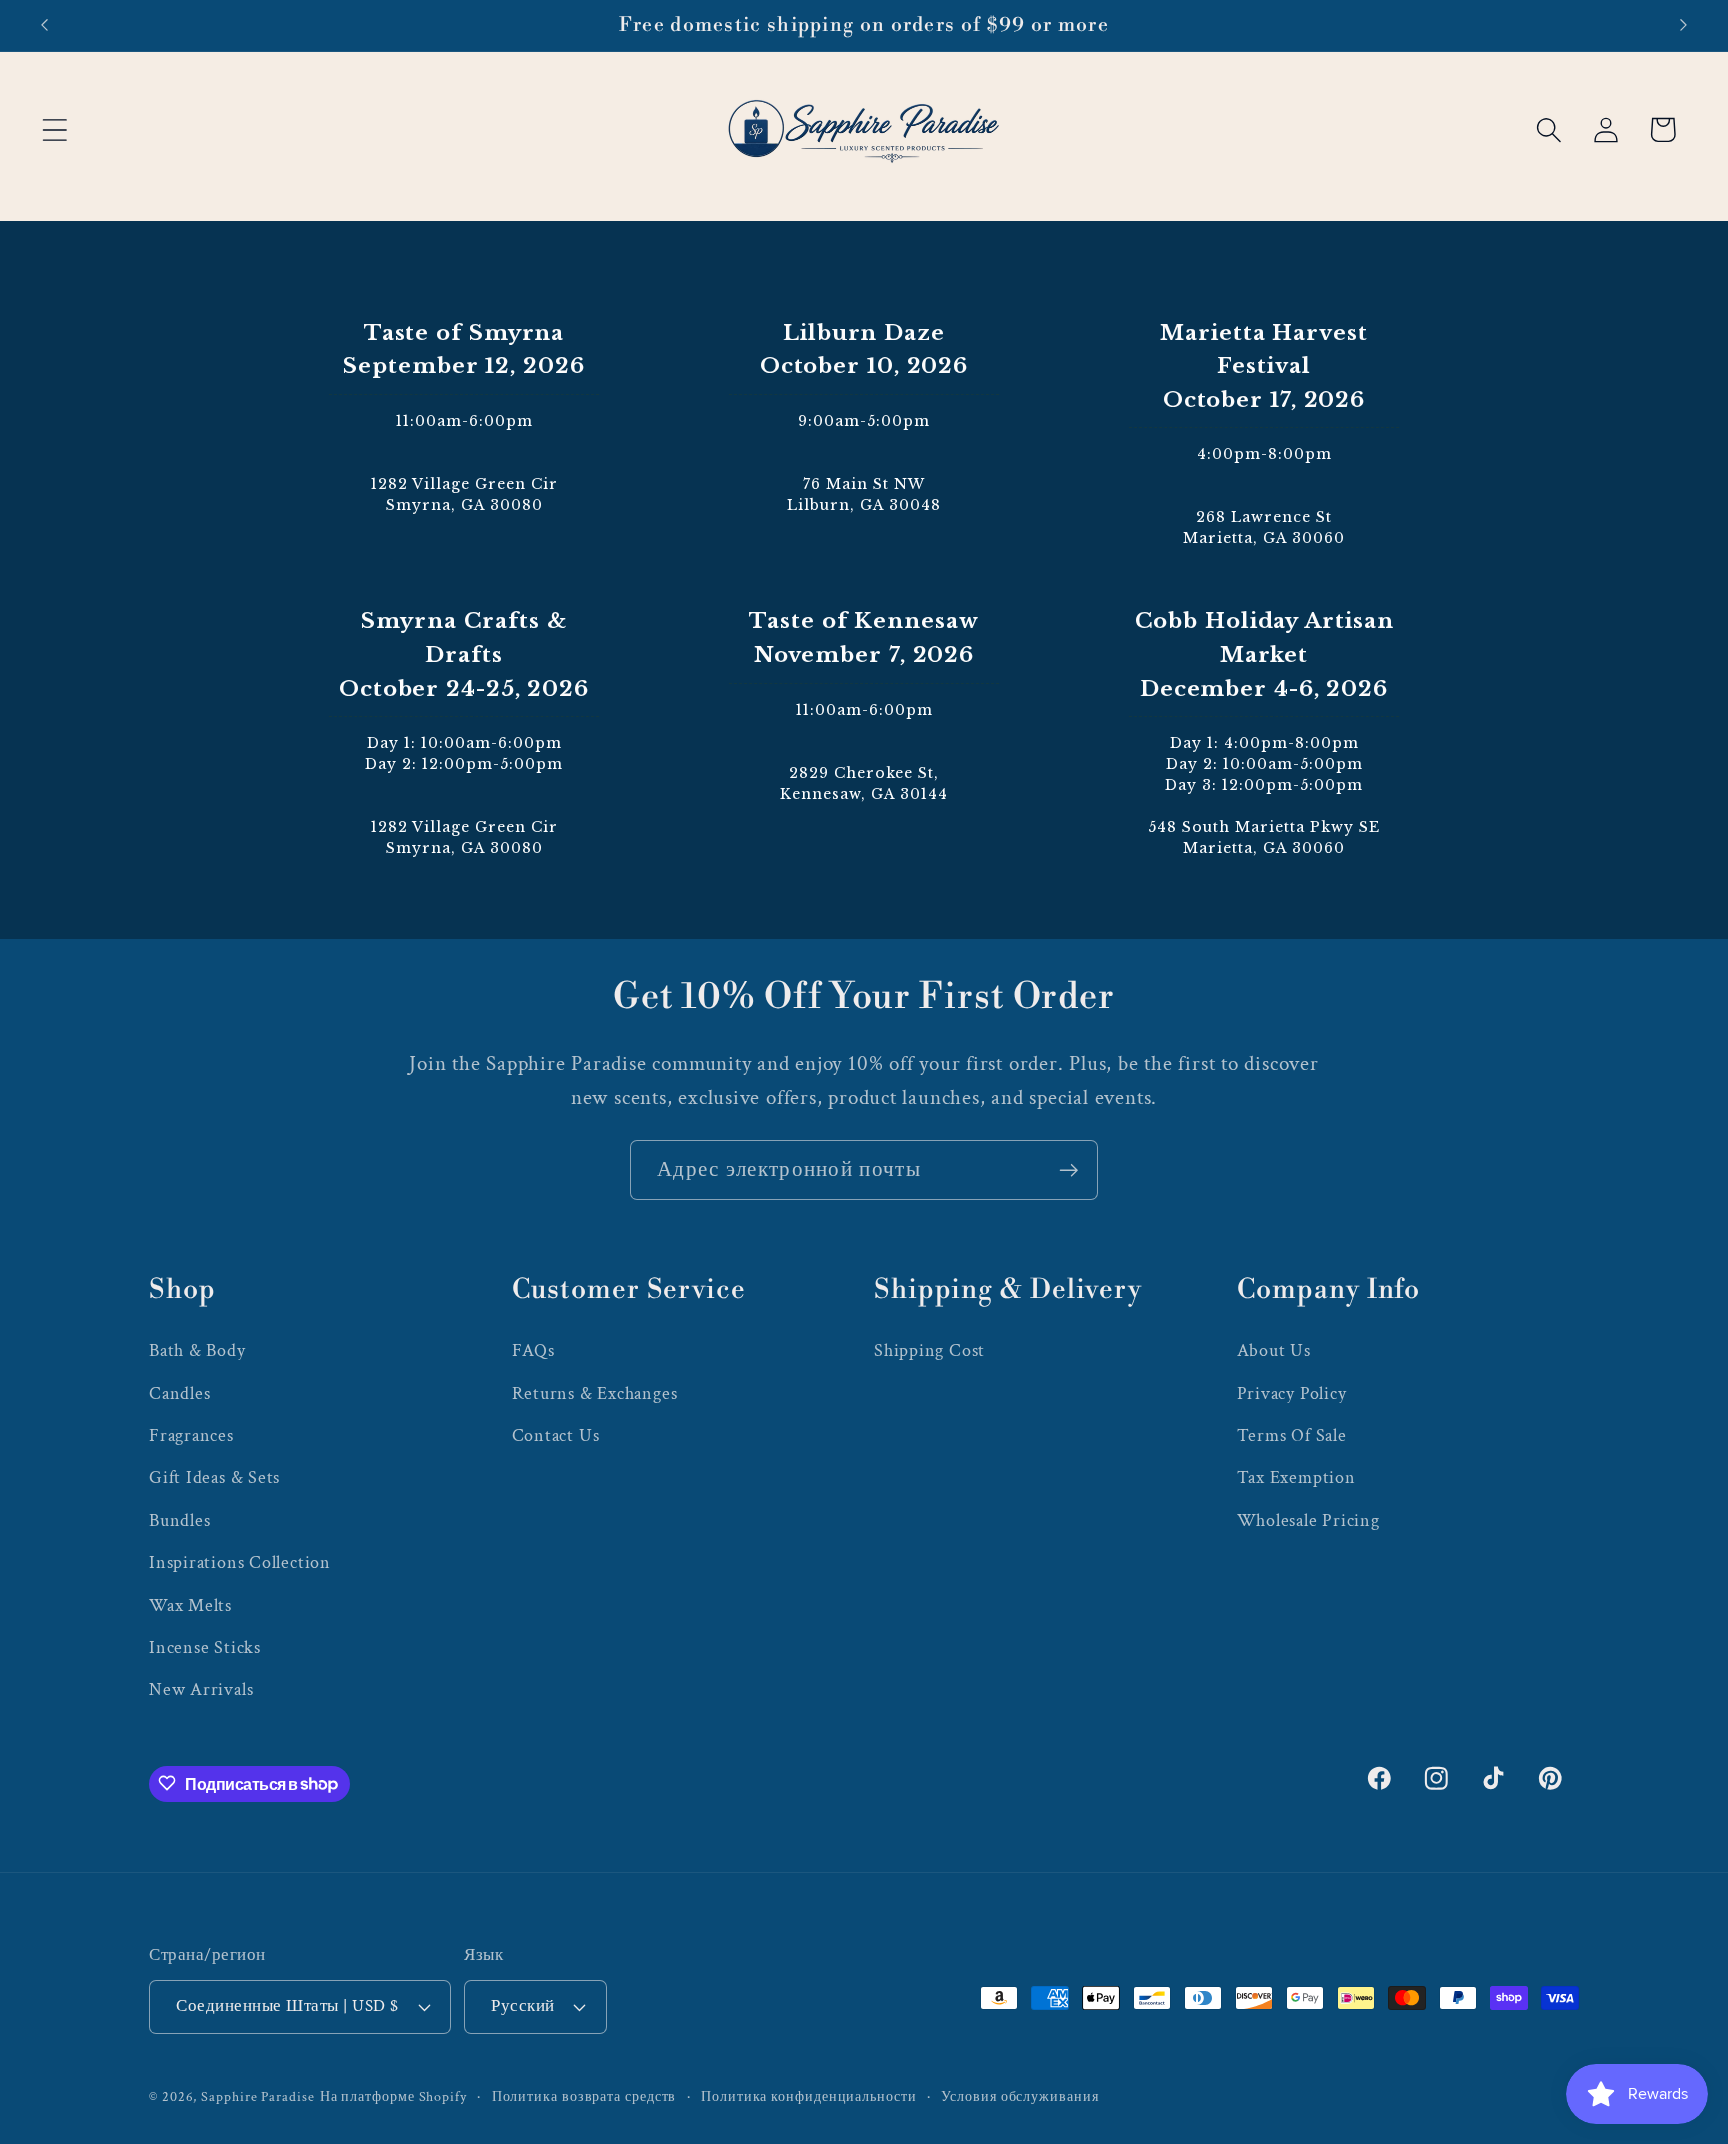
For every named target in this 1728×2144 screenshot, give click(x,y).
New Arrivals (201, 1689)
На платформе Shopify (393, 2095)
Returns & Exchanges (595, 1392)
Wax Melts (190, 1604)
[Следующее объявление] (1684, 25)
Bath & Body (197, 1350)
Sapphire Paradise (257, 2095)
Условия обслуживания (1019, 2095)
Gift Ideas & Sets (214, 1477)
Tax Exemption (1296, 1477)
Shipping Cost (929, 1350)
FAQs (533, 1350)
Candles (179, 1392)
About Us (1274, 1350)
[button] (54, 129)
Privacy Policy (1292, 1392)
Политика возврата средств (584, 2095)
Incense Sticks (205, 1646)
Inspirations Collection (240, 1561)
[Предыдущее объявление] (44, 25)
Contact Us (556, 1434)
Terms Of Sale (1292, 1434)
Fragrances (191, 1434)
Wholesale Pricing (1308, 1519)
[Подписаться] (1068, 1170)
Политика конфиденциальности (809, 2095)
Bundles (179, 1519)
